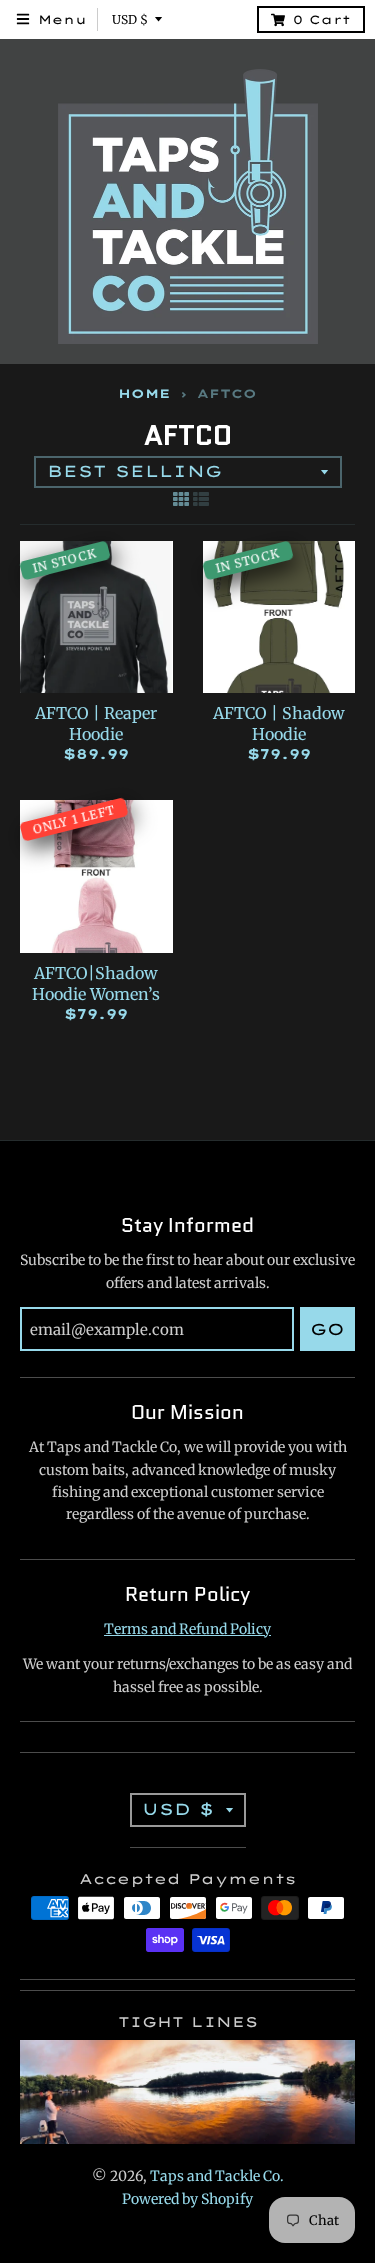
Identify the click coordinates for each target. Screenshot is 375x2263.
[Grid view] (181, 499)
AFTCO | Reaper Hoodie (96, 723)
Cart (322, 19)
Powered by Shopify (187, 2199)
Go (327, 1329)
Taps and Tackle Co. (217, 2176)
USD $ (130, 19)
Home (144, 393)
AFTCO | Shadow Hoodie (279, 723)
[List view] (201, 499)
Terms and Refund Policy (187, 1629)
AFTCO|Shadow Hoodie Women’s (96, 983)
